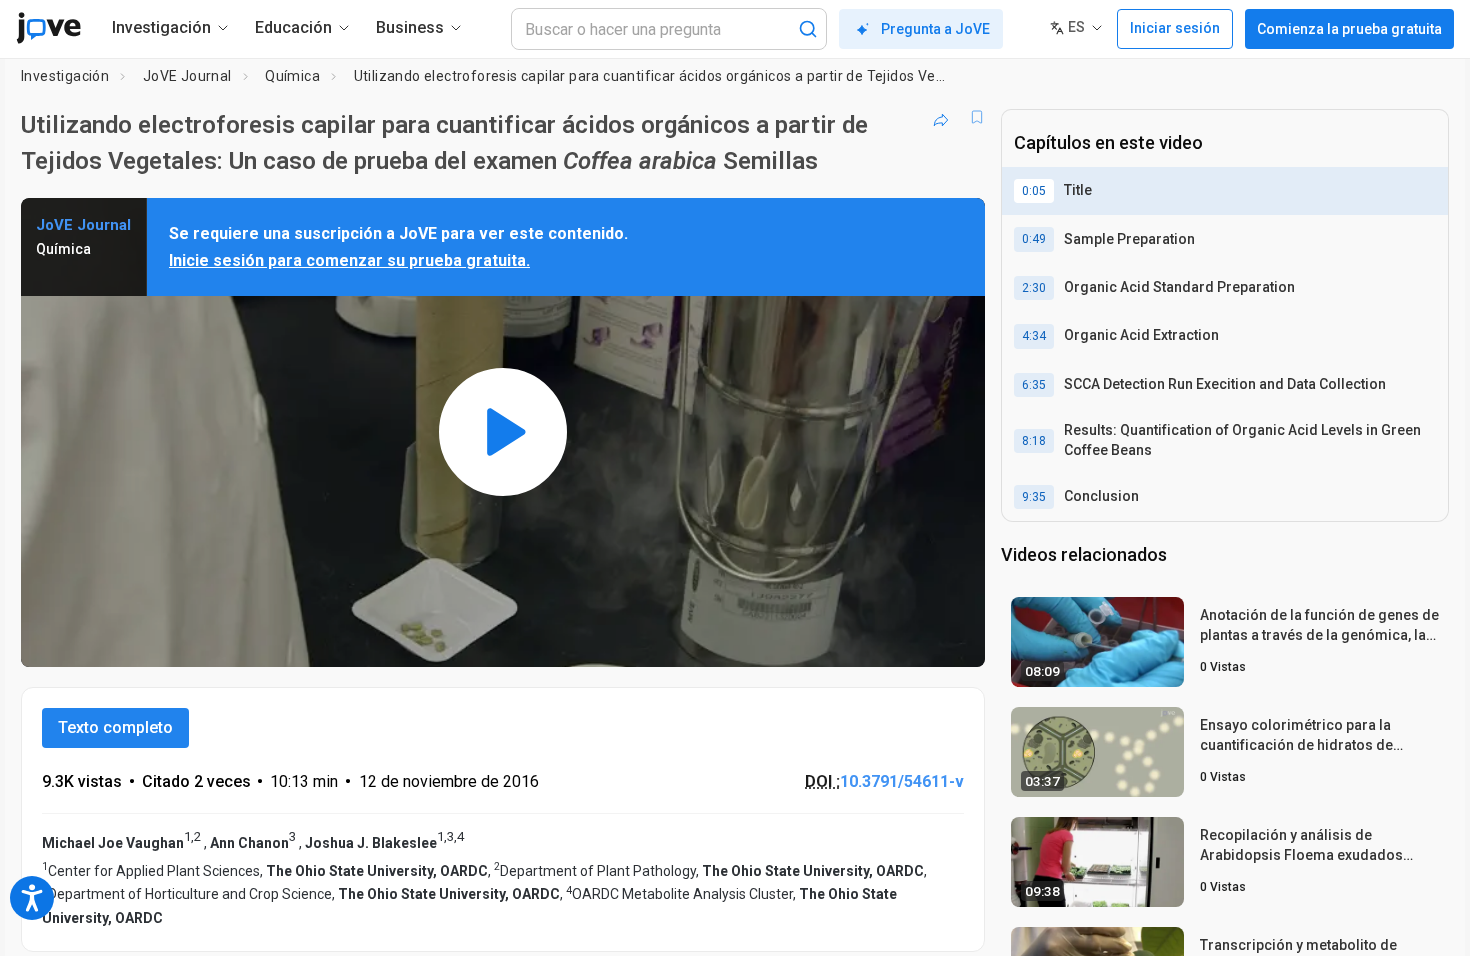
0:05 (1034, 191)
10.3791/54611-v (902, 781)
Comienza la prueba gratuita (1349, 29)
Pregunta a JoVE (935, 29)
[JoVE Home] (48, 28)
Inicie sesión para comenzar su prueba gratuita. (349, 260)
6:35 (1034, 385)
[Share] (941, 117)
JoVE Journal (187, 76)
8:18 (1034, 441)
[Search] (808, 29)
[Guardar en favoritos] (977, 117)
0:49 (1034, 239)
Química (292, 76)
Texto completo (115, 727)
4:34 (1034, 336)
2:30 (1034, 288)
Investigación (65, 76)
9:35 (1034, 497)
